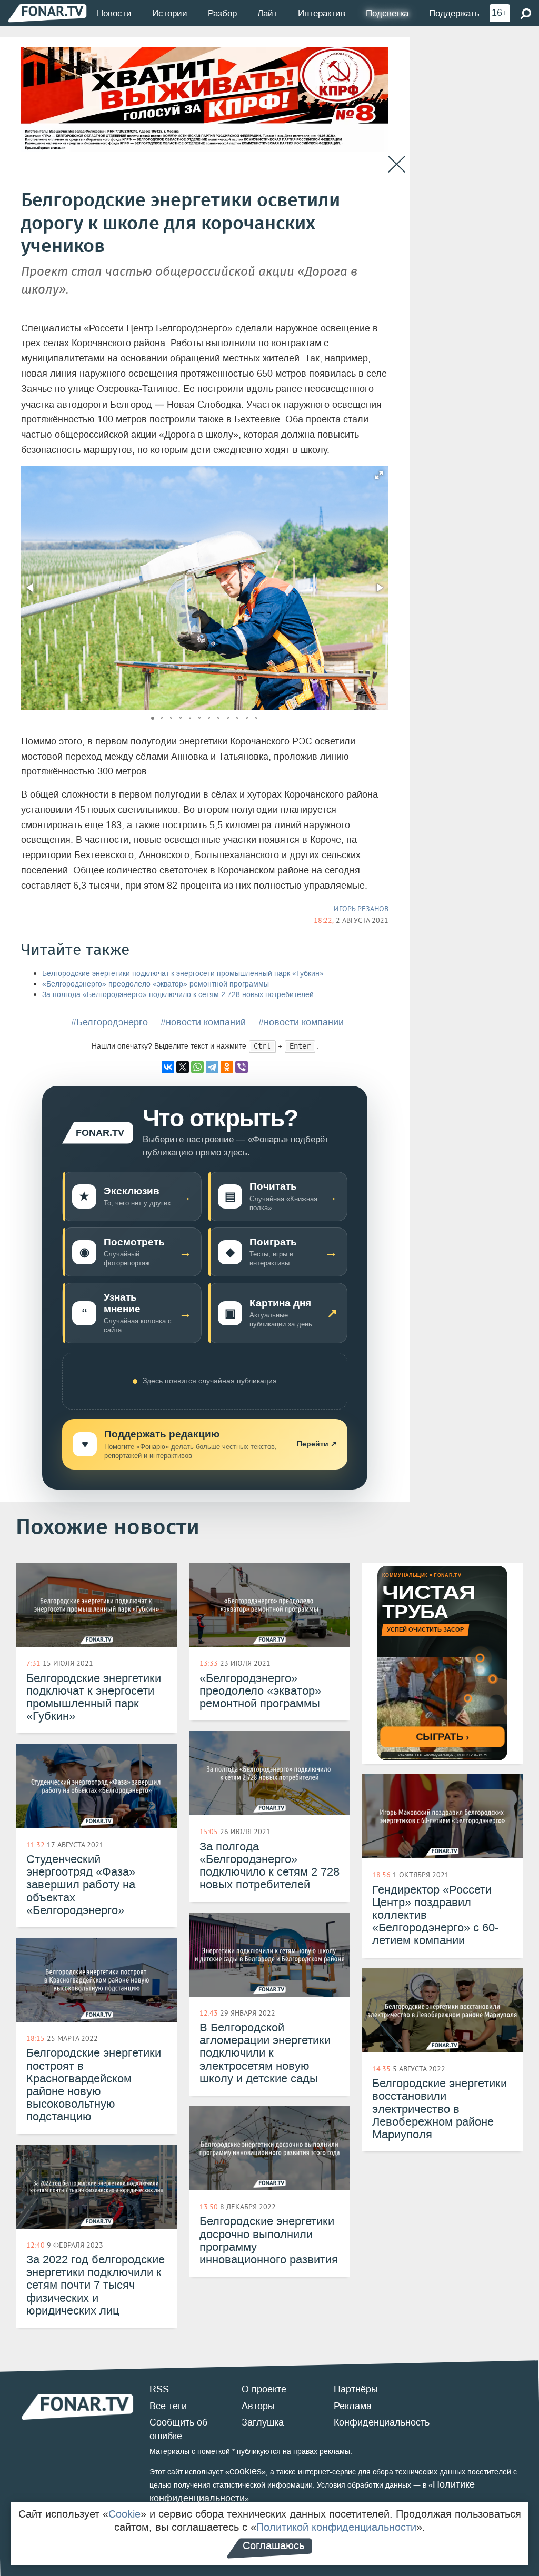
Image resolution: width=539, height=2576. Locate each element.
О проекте (264, 2389)
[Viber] (242, 1067)
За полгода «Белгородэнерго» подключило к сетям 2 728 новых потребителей (178, 995)
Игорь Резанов (361, 909)
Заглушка (263, 2422)
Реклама (353, 2406)
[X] (183, 1067)
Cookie (124, 2514)
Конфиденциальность (382, 2422)
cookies (246, 2471)
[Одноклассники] (227, 1067)
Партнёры (356, 2389)
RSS (159, 2389)
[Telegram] (212, 1067)
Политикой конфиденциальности (336, 2527)
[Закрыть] (397, 164)
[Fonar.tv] (47, 13)
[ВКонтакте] (168, 1067)
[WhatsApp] (197, 1067)
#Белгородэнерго (109, 1022)
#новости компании (301, 1022)
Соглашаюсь (273, 2545)
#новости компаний (203, 1022)
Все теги (168, 2406)
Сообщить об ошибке (178, 2429)
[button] (379, 475)
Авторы (258, 2406)
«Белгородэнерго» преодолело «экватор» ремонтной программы (156, 984)
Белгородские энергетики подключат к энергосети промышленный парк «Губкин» (183, 974)
